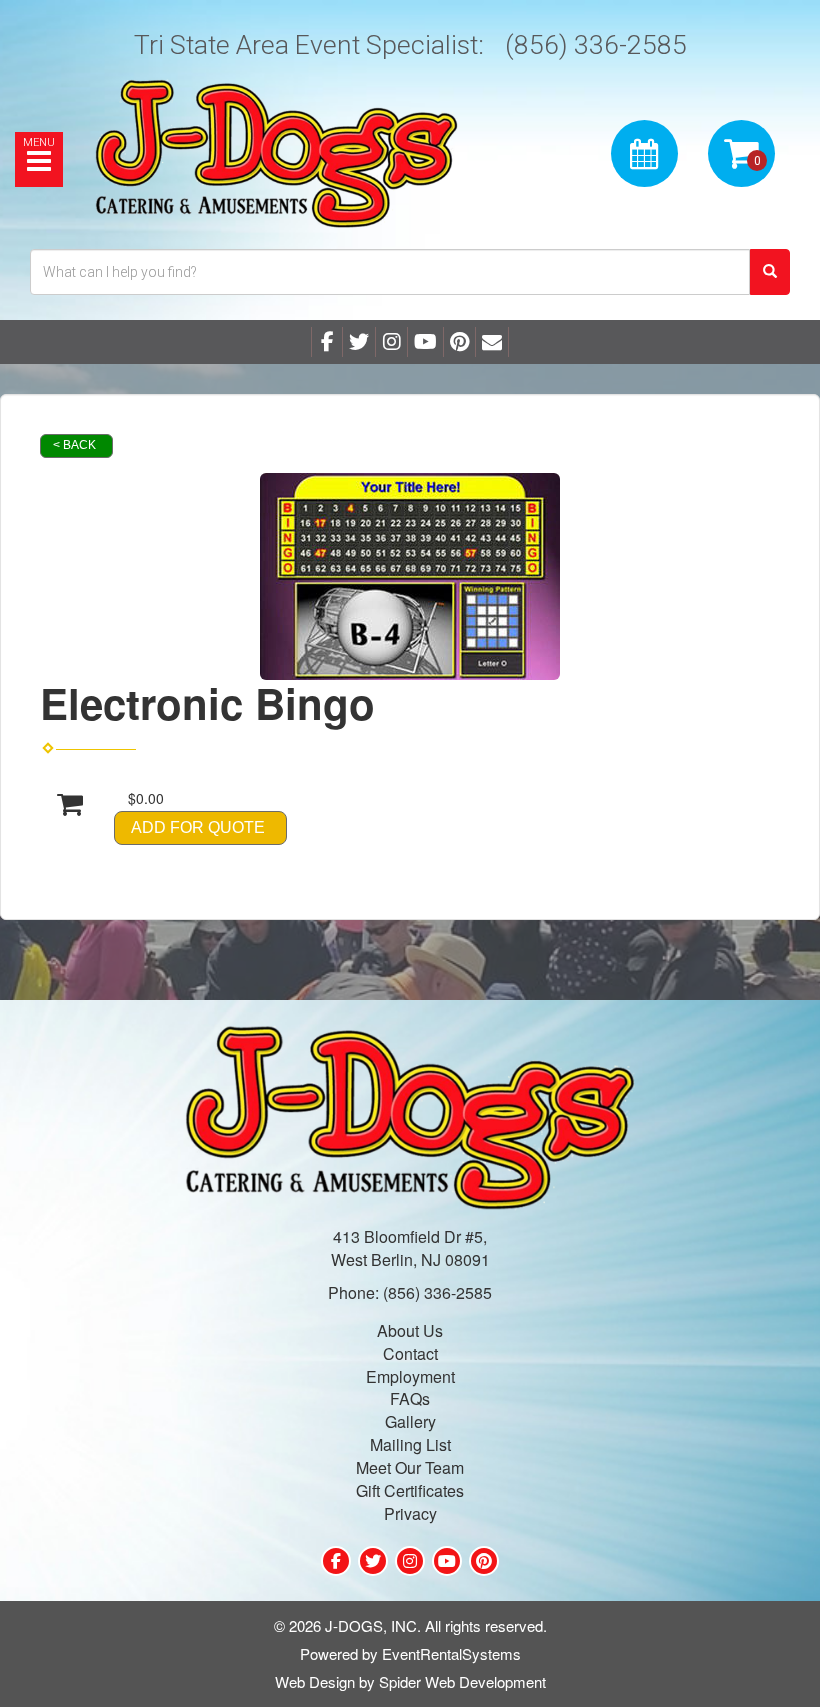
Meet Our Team (410, 1467)
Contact (410, 1353)
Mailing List (410, 1444)
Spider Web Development (462, 1681)
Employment (410, 1376)
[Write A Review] (392, 342)
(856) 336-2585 (596, 44)
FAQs (410, 1398)
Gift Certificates (410, 1490)
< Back (74, 445)
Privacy (410, 1513)
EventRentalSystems (451, 1653)
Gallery (410, 1421)
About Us (410, 1330)
